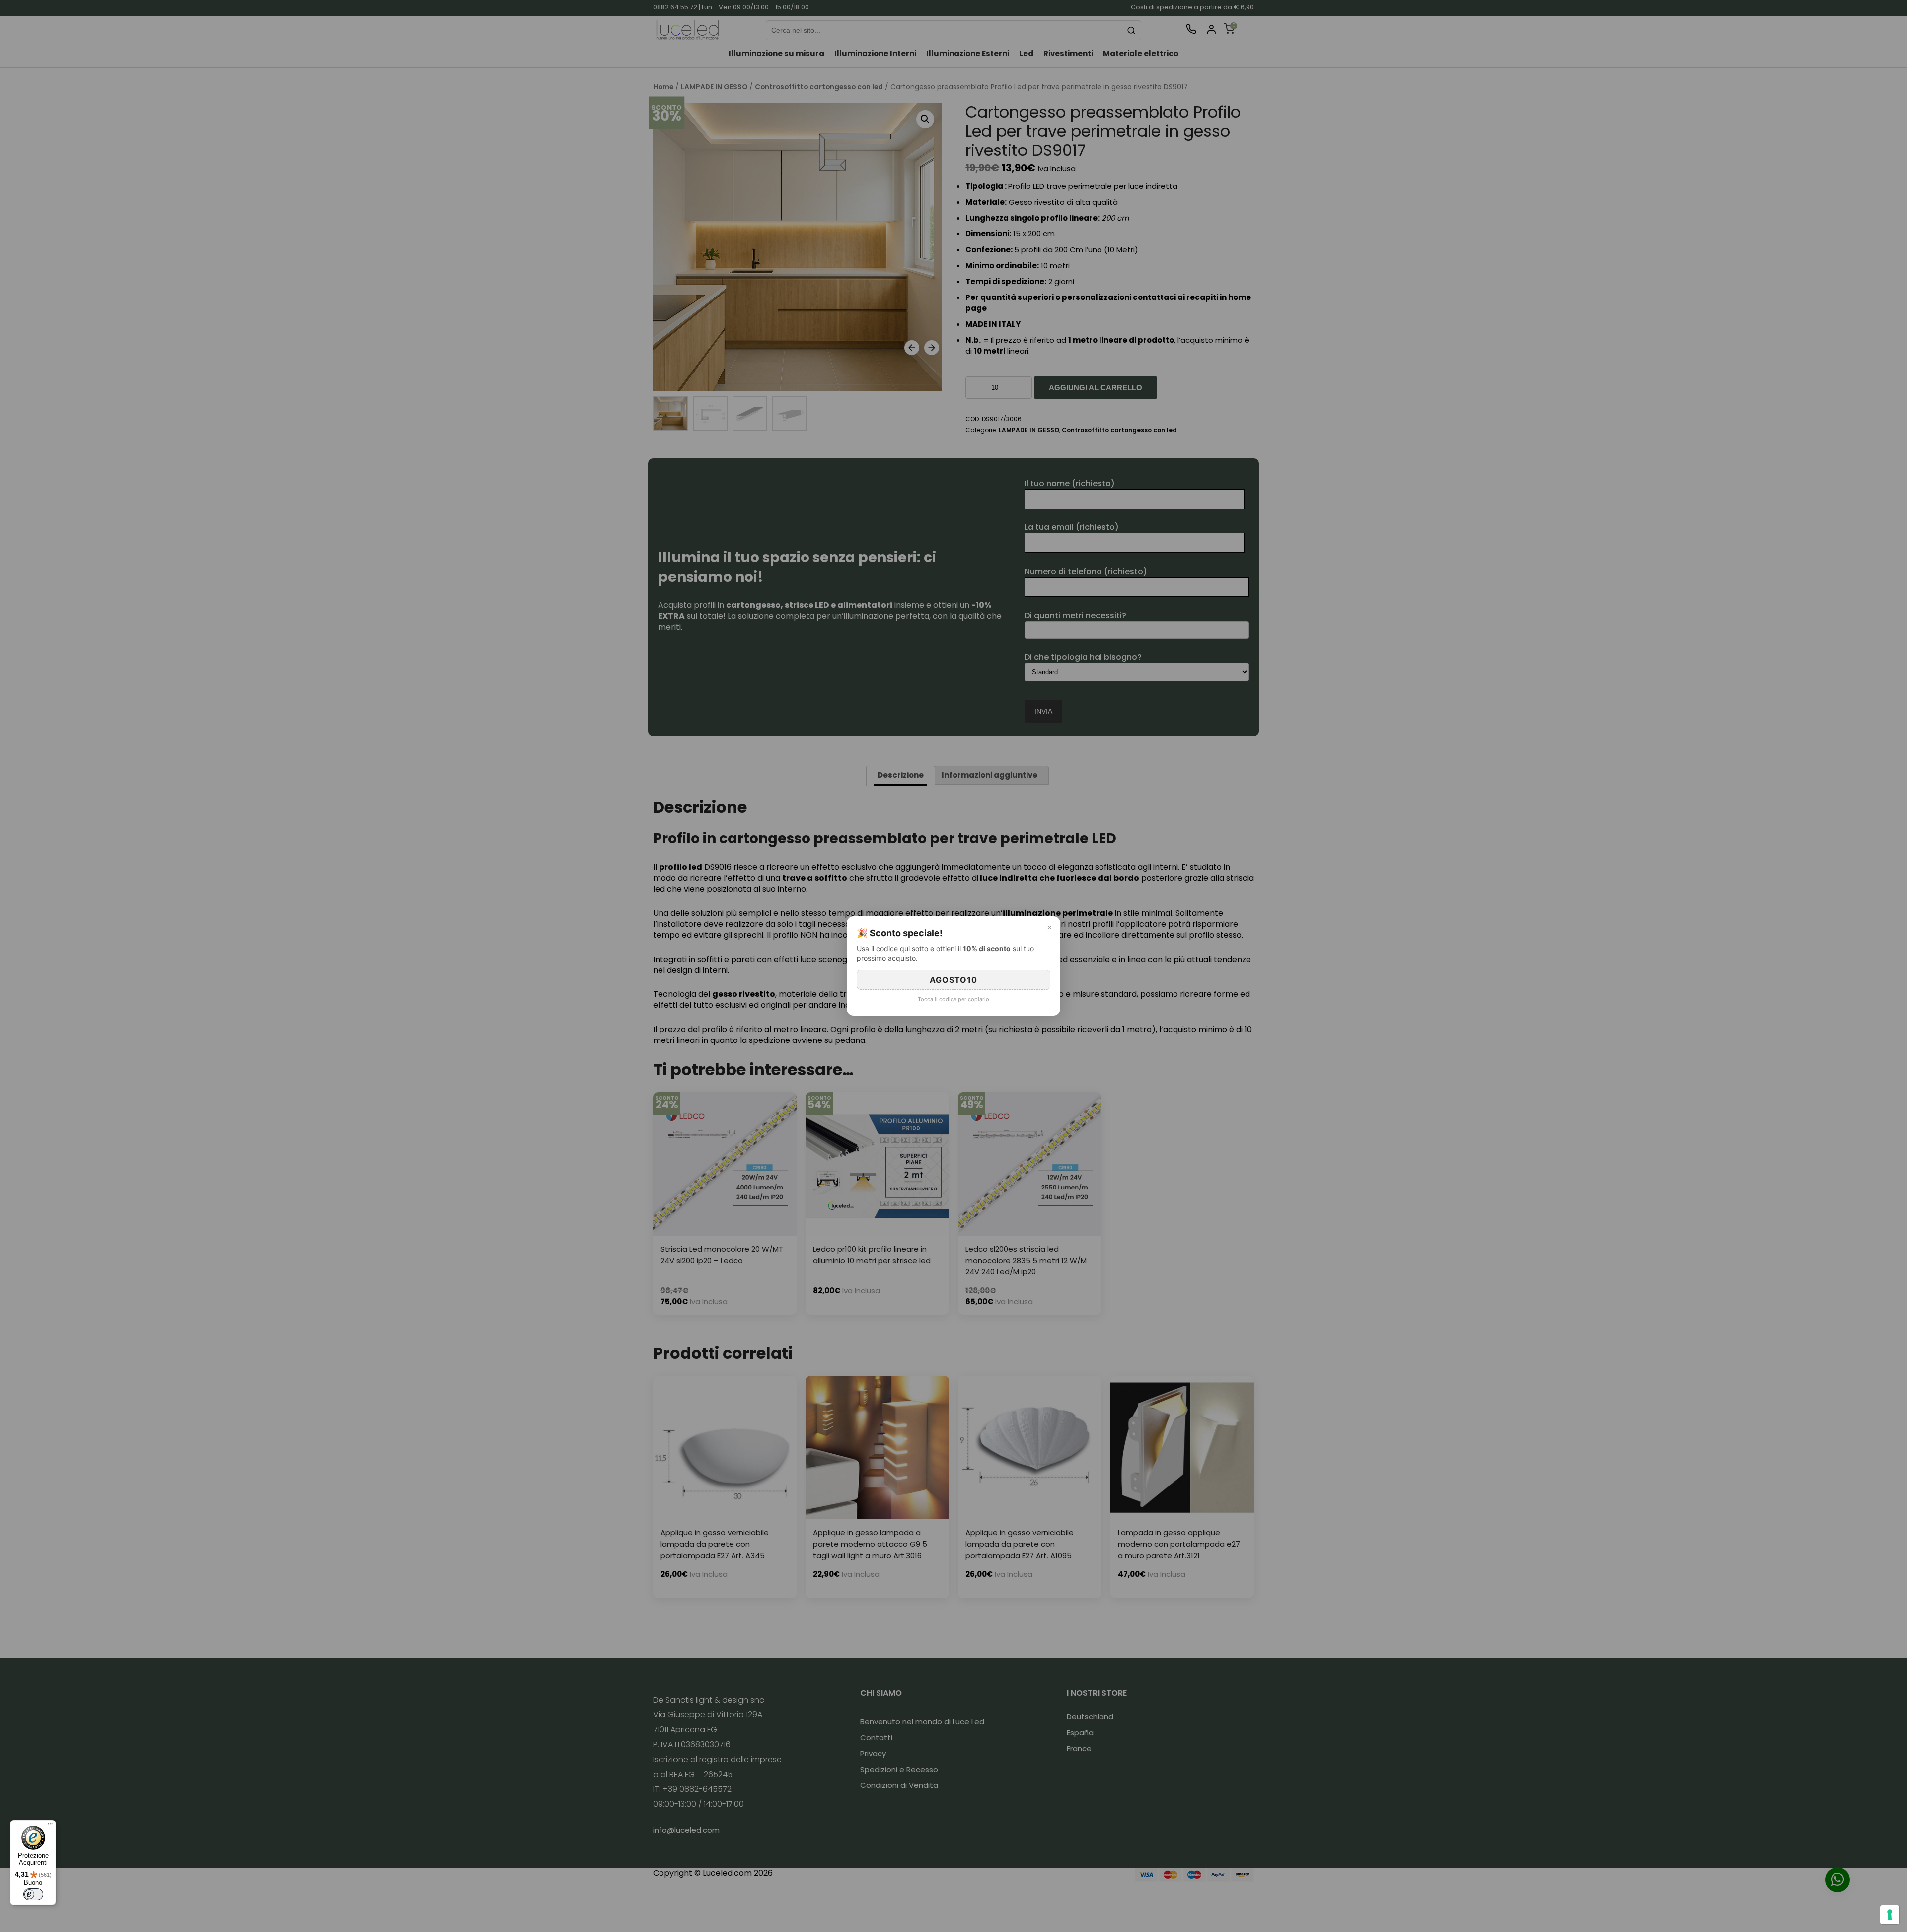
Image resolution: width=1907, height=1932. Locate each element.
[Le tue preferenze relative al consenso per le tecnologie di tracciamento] (1890, 1915)
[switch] (33, 1894)
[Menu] (50, 1826)
